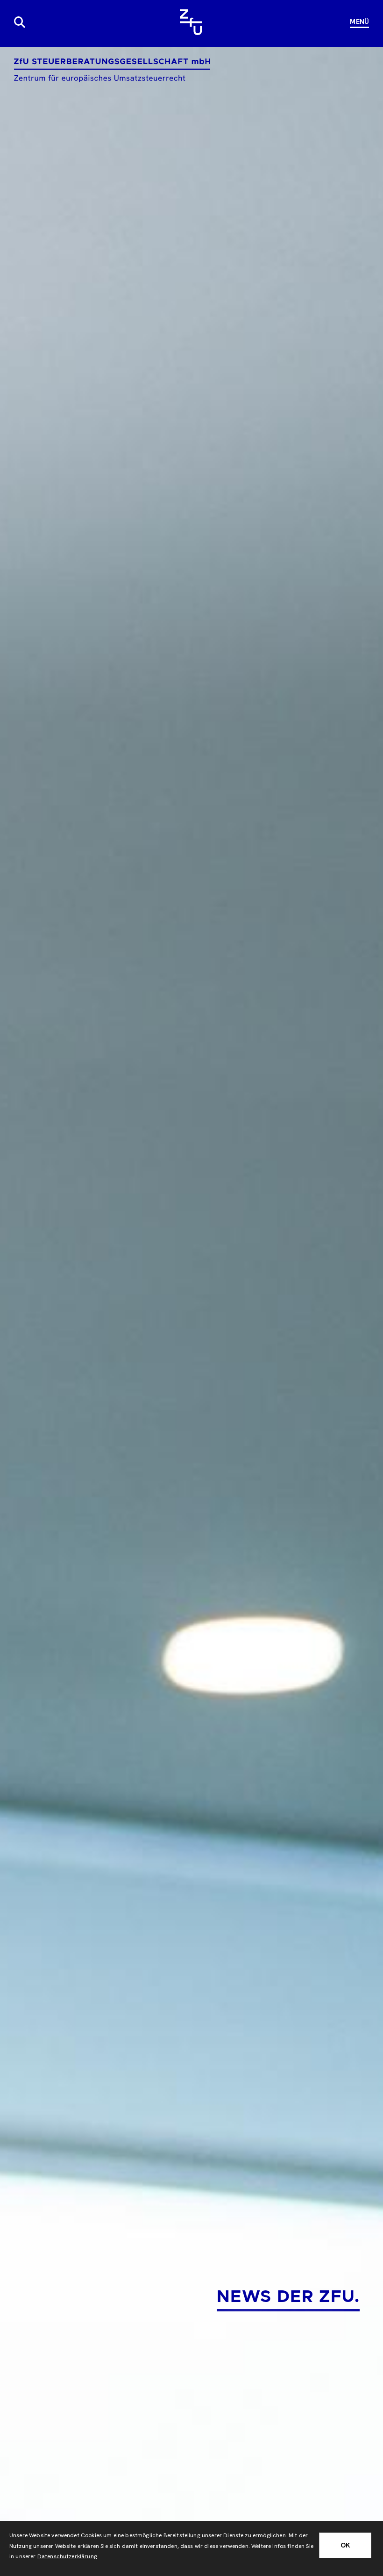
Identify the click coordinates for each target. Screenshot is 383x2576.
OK (345, 2545)
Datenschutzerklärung (67, 2556)
